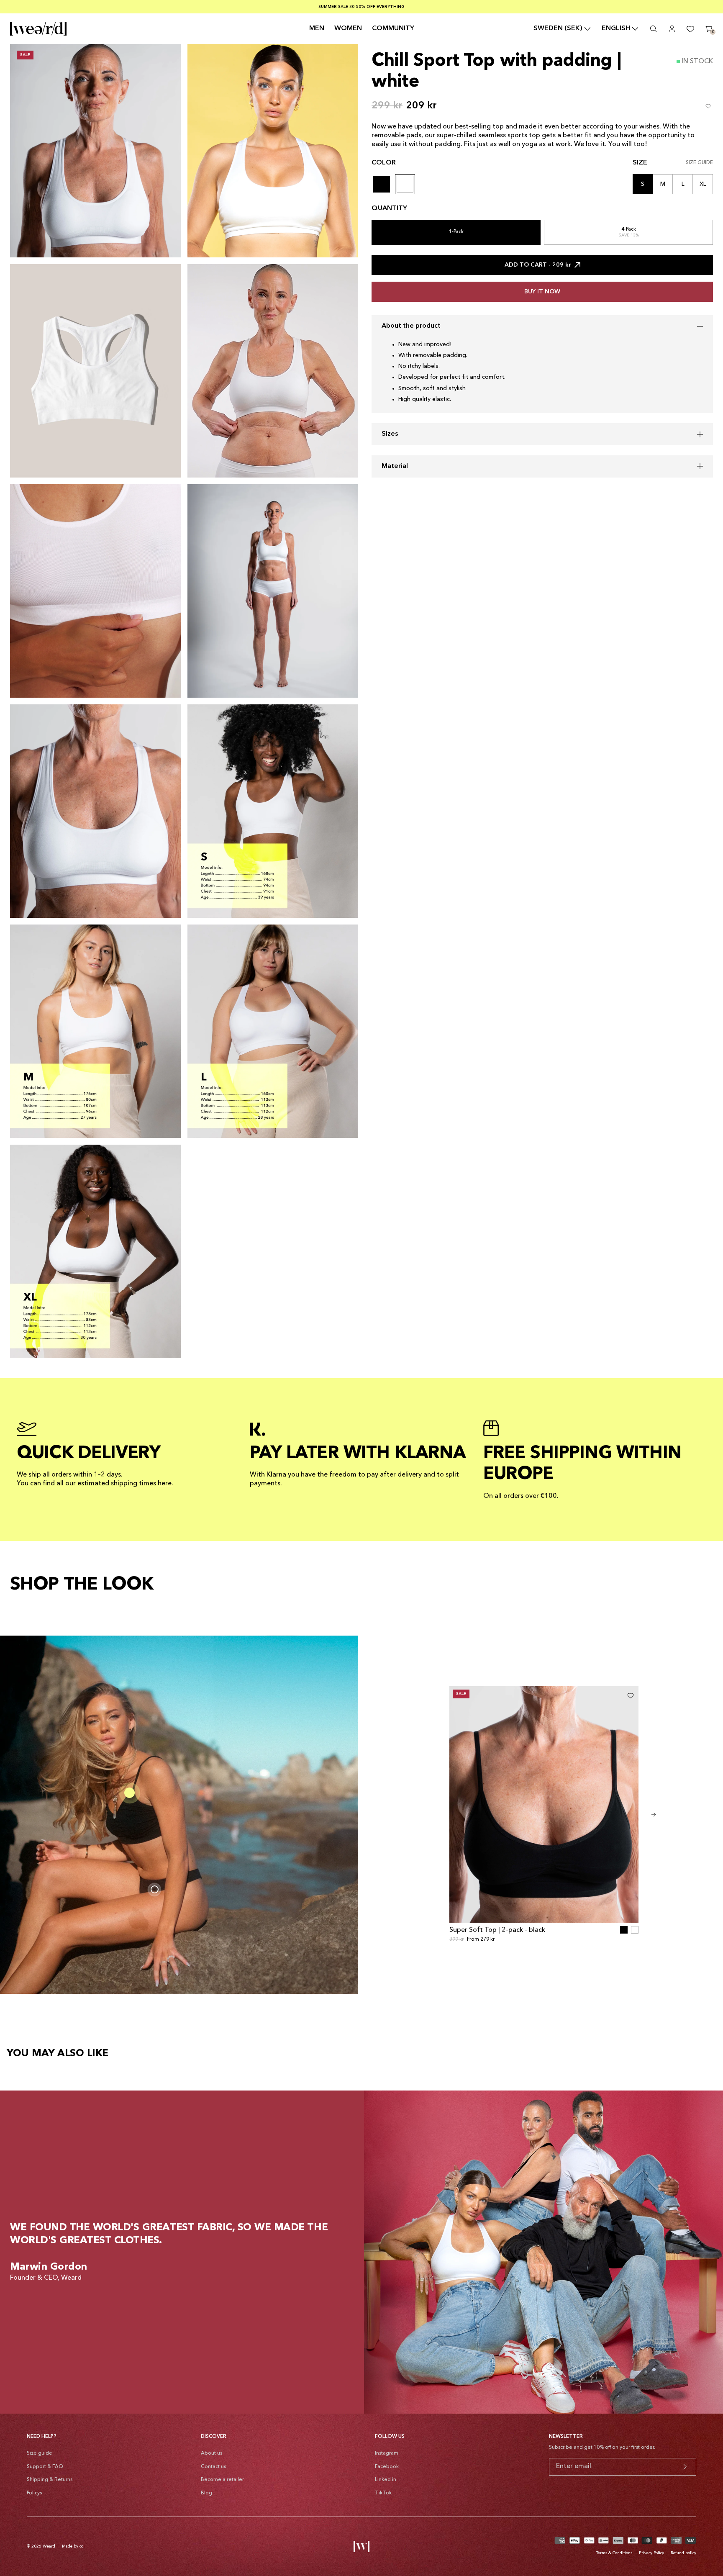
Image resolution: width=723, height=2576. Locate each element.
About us (212, 2453)
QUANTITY (389, 208)
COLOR (384, 163)
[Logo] (38, 29)
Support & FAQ (45, 2467)
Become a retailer (222, 2480)
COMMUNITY (393, 28)
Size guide (40, 2453)
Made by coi (73, 2546)
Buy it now (542, 292)
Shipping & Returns (50, 2480)
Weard (49, 2546)
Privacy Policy (651, 2553)
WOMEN (348, 28)
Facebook (387, 2467)
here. (165, 1484)
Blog (206, 2493)
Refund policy (683, 2553)
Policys (34, 2493)
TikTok (383, 2493)
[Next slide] (654, 1815)
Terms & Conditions (614, 2553)
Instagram (387, 2453)
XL (703, 184)
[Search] (654, 29)
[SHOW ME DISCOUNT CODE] (685, 2467)
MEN (317, 28)
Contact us (213, 2467)
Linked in (386, 2480)
